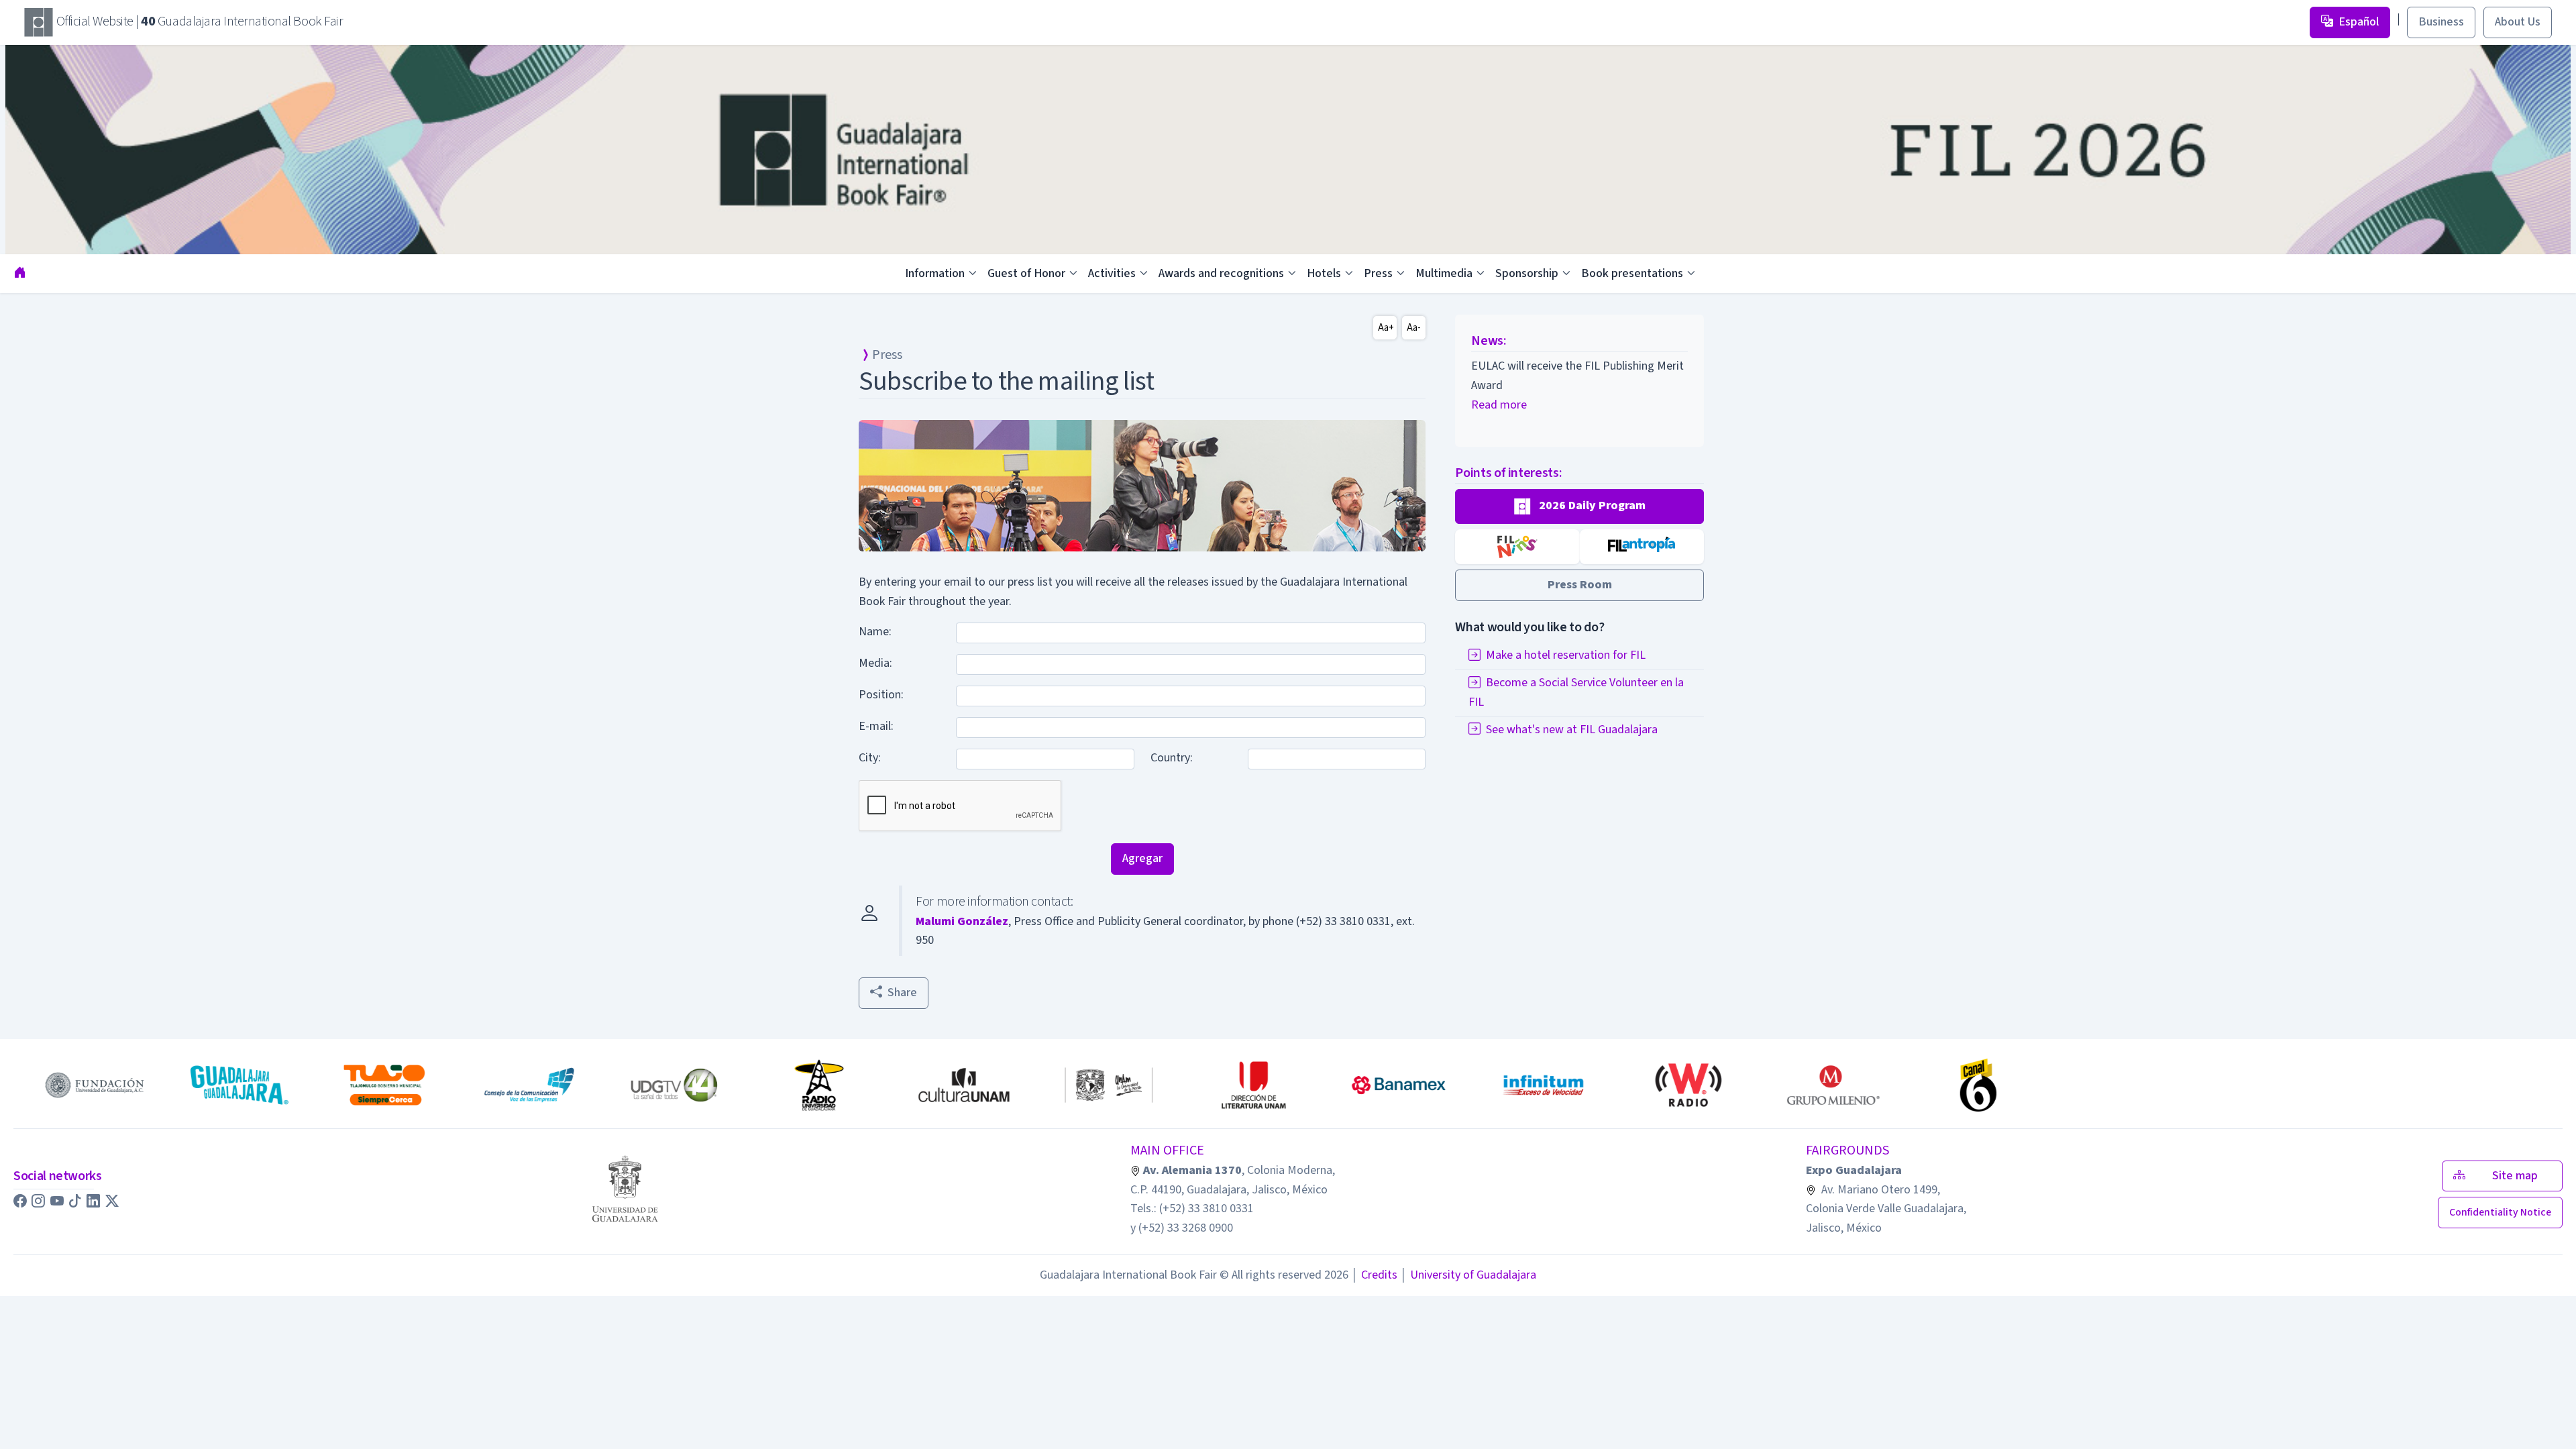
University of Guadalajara (1468, 1275)
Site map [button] (2519, 1176)
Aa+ (1386, 328)
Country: (1172, 758)
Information (935, 273)
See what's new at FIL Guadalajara (1572, 730)
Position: (881, 695)
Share (902, 992)
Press (1378, 273)
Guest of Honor (1026, 273)
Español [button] (2359, 22)
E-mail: (876, 726)
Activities (1112, 273)
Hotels (1324, 273)
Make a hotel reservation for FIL (1566, 655)
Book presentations (1632, 273)
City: (870, 758)
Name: (875, 632)
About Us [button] (2518, 22)
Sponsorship (1527, 273)
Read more (1499, 405)
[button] (1579, 506)
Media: (875, 663)
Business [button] (2441, 22)
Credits (1374, 1275)
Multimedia (1444, 273)
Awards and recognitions (1221, 273)
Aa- (1414, 328)
